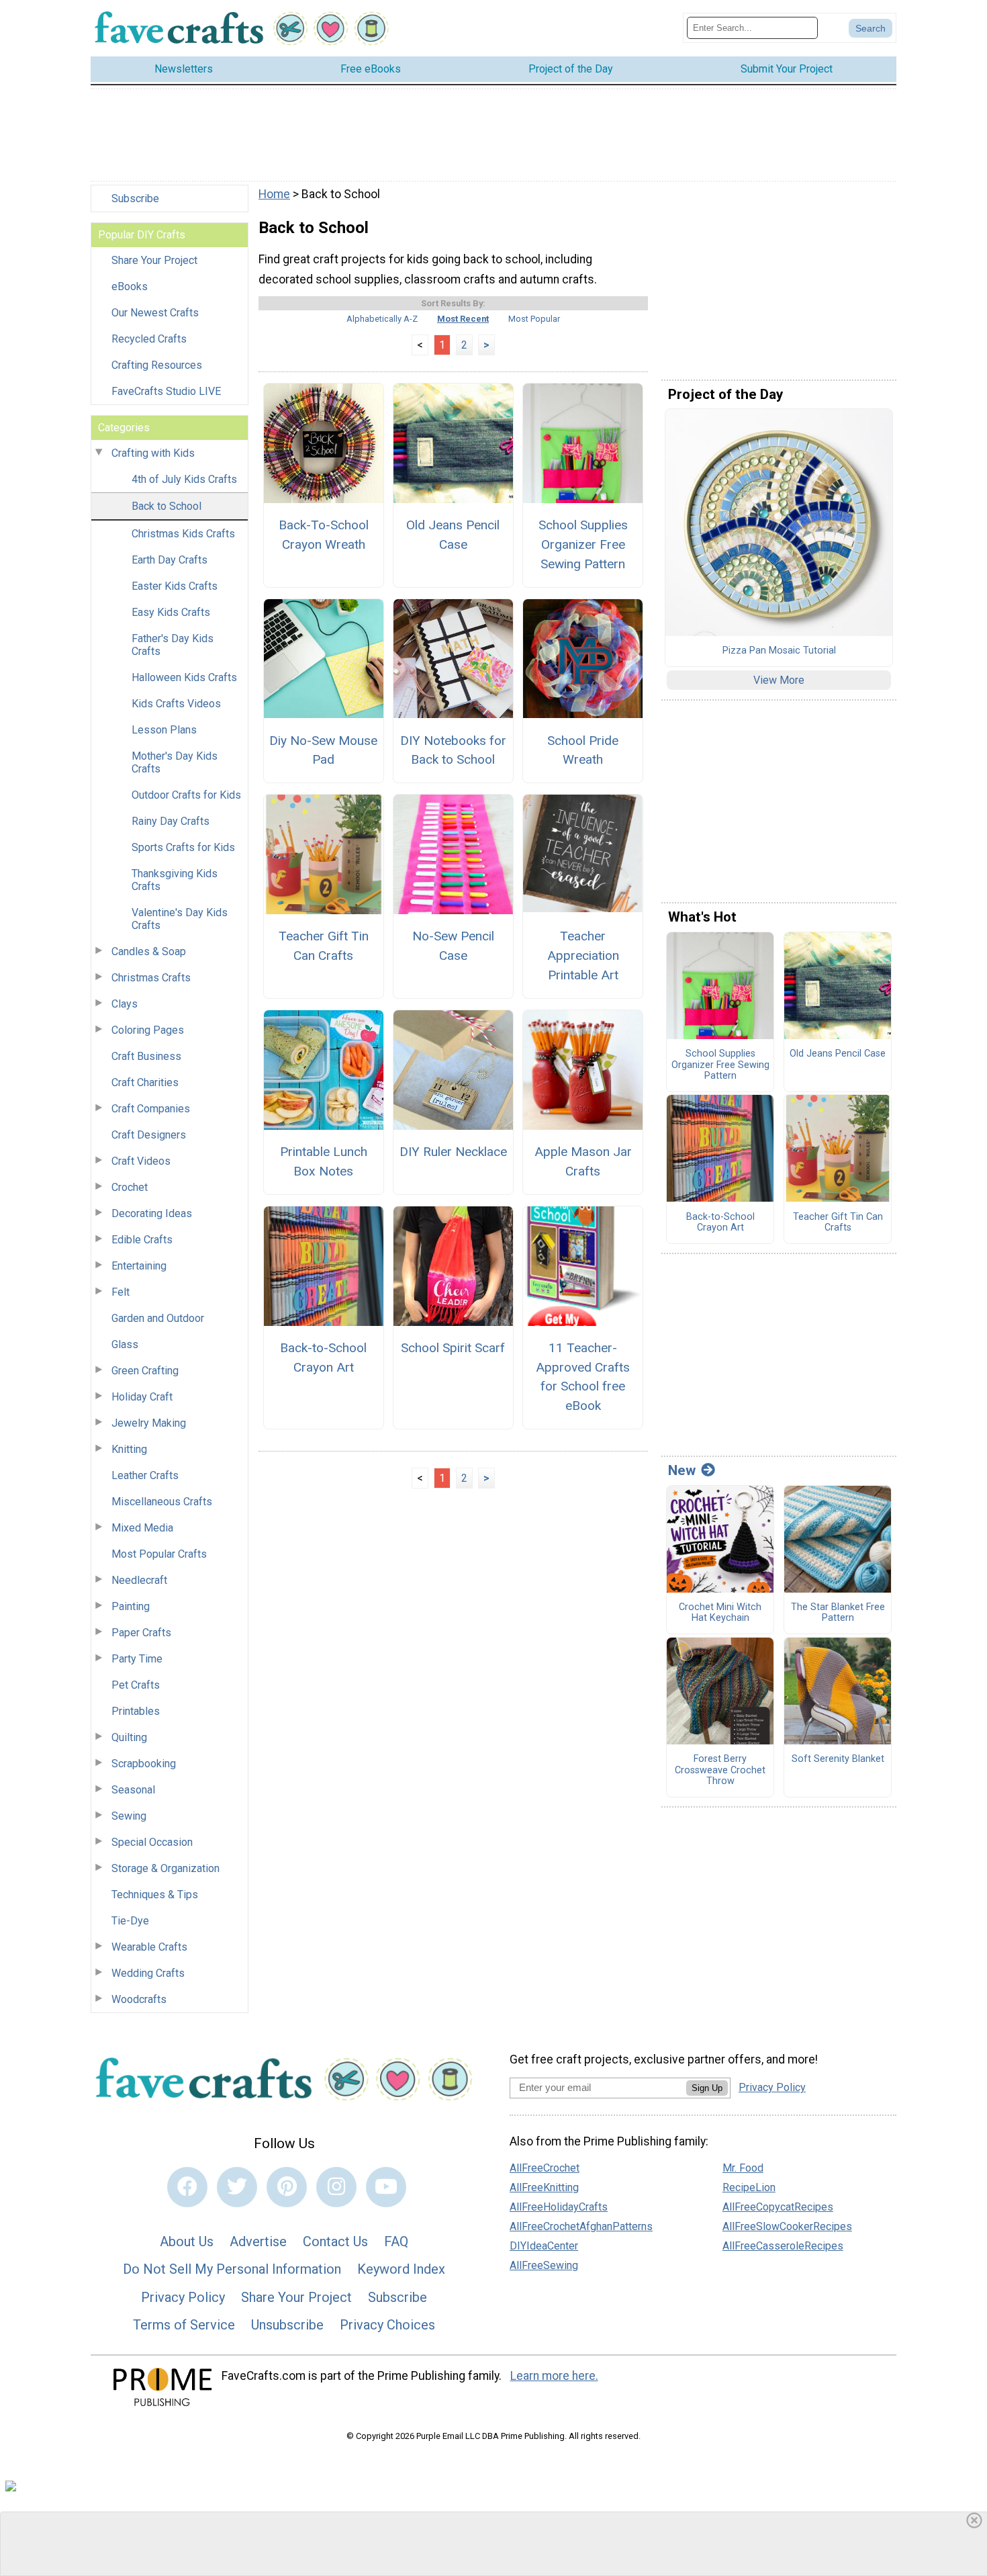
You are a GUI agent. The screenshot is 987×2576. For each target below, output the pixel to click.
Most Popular (534, 319)
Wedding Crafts (148, 1973)
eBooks (130, 286)
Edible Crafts (142, 1240)
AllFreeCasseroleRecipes (783, 2246)
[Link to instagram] (336, 2187)
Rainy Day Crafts (171, 821)
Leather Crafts (145, 1475)
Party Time (137, 1659)
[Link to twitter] (237, 2187)
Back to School (167, 506)
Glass (125, 1344)
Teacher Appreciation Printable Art (583, 956)
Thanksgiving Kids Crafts (175, 880)
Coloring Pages (148, 1030)
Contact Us (335, 2241)
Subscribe (135, 198)
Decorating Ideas (152, 1213)
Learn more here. (554, 2376)
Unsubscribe (287, 2325)
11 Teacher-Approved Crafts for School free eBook (583, 1377)
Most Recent (463, 319)
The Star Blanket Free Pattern (838, 1613)
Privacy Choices (387, 2325)
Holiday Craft (142, 1397)
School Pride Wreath (583, 750)
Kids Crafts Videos (176, 704)
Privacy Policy (183, 2297)
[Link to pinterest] (287, 2187)
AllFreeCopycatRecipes (778, 2207)
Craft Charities (145, 1082)
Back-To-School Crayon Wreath (324, 535)
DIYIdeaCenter (544, 2246)
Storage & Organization (166, 1868)
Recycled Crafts (149, 339)
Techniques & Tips (155, 1895)
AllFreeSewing (544, 2265)
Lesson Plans (164, 730)
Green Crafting (145, 1371)
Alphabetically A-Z (382, 319)
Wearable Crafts (149, 1947)
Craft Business (146, 1056)
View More (779, 680)
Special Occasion (152, 1842)
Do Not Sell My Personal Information (232, 2269)
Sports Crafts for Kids (183, 847)
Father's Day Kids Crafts (173, 645)
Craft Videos (141, 1161)
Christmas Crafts (151, 978)
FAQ (396, 2241)
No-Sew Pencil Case (453, 946)
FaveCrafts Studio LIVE (166, 391)
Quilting (129, 1737)
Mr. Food (743, 2168)
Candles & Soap (149, 951)
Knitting (129, 1449)
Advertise (258, 2241)
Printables (136, 1711)
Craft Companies (151, 1109)
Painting (131, 1606)
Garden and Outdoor (158, 1318)
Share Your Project (154, 260)
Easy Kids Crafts (171, 612)
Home (274, 194)
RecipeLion (749, 2187)
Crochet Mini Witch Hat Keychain (720, 1613)
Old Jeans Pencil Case (453, 535)
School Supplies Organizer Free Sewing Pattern (583, 544)
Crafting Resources (157, 365)
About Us (187, 2241)
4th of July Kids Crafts (184, 479)
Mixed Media (142, 1528)
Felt (121, 1292)
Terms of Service (184, 2325)
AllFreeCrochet (545, 2168)
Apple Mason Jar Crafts (583, 1161)
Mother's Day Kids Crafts (175, 762)
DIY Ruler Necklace (453, 1152)
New (682, 1470)
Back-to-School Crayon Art (323, 1358)
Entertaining (139, 1266)
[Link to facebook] (187, 2187)
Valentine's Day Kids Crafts (180, 919)
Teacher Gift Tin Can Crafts (324, 946)
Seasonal (133, 1790)
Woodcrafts (139, 1999)
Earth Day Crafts (170, 560)
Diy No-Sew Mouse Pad (323, 750)
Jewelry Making (149, 1423)
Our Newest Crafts (155, 313)
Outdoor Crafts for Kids (186, 795)
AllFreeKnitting (544, 2187)
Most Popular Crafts (159, 1554)
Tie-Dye (130, 1921)
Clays (125, 1004)
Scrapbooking (144, 1764)
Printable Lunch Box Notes (324, 1161)
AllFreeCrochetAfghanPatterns (581, 2226)
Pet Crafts (136, 1685)
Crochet (130, 1187)
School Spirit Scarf (453, 1348)
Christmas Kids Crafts (183, 534)
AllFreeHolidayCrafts (559, 2207)
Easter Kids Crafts (175, 586)
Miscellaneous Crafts (162, 1502)
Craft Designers (149, 1135)
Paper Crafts (141, 1633)
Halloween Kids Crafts (184, 677)
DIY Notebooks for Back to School (453, 750)
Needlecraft (139, 1580)
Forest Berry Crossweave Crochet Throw (720, 1770)
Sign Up (707, 2088)
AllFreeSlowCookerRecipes (787, 2226)
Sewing (129, 1816)
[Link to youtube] (386, 2187)
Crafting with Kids (153, 453)
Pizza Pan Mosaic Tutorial (779, 651)
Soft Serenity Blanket (838, 1759)
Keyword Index (401, 2269)
